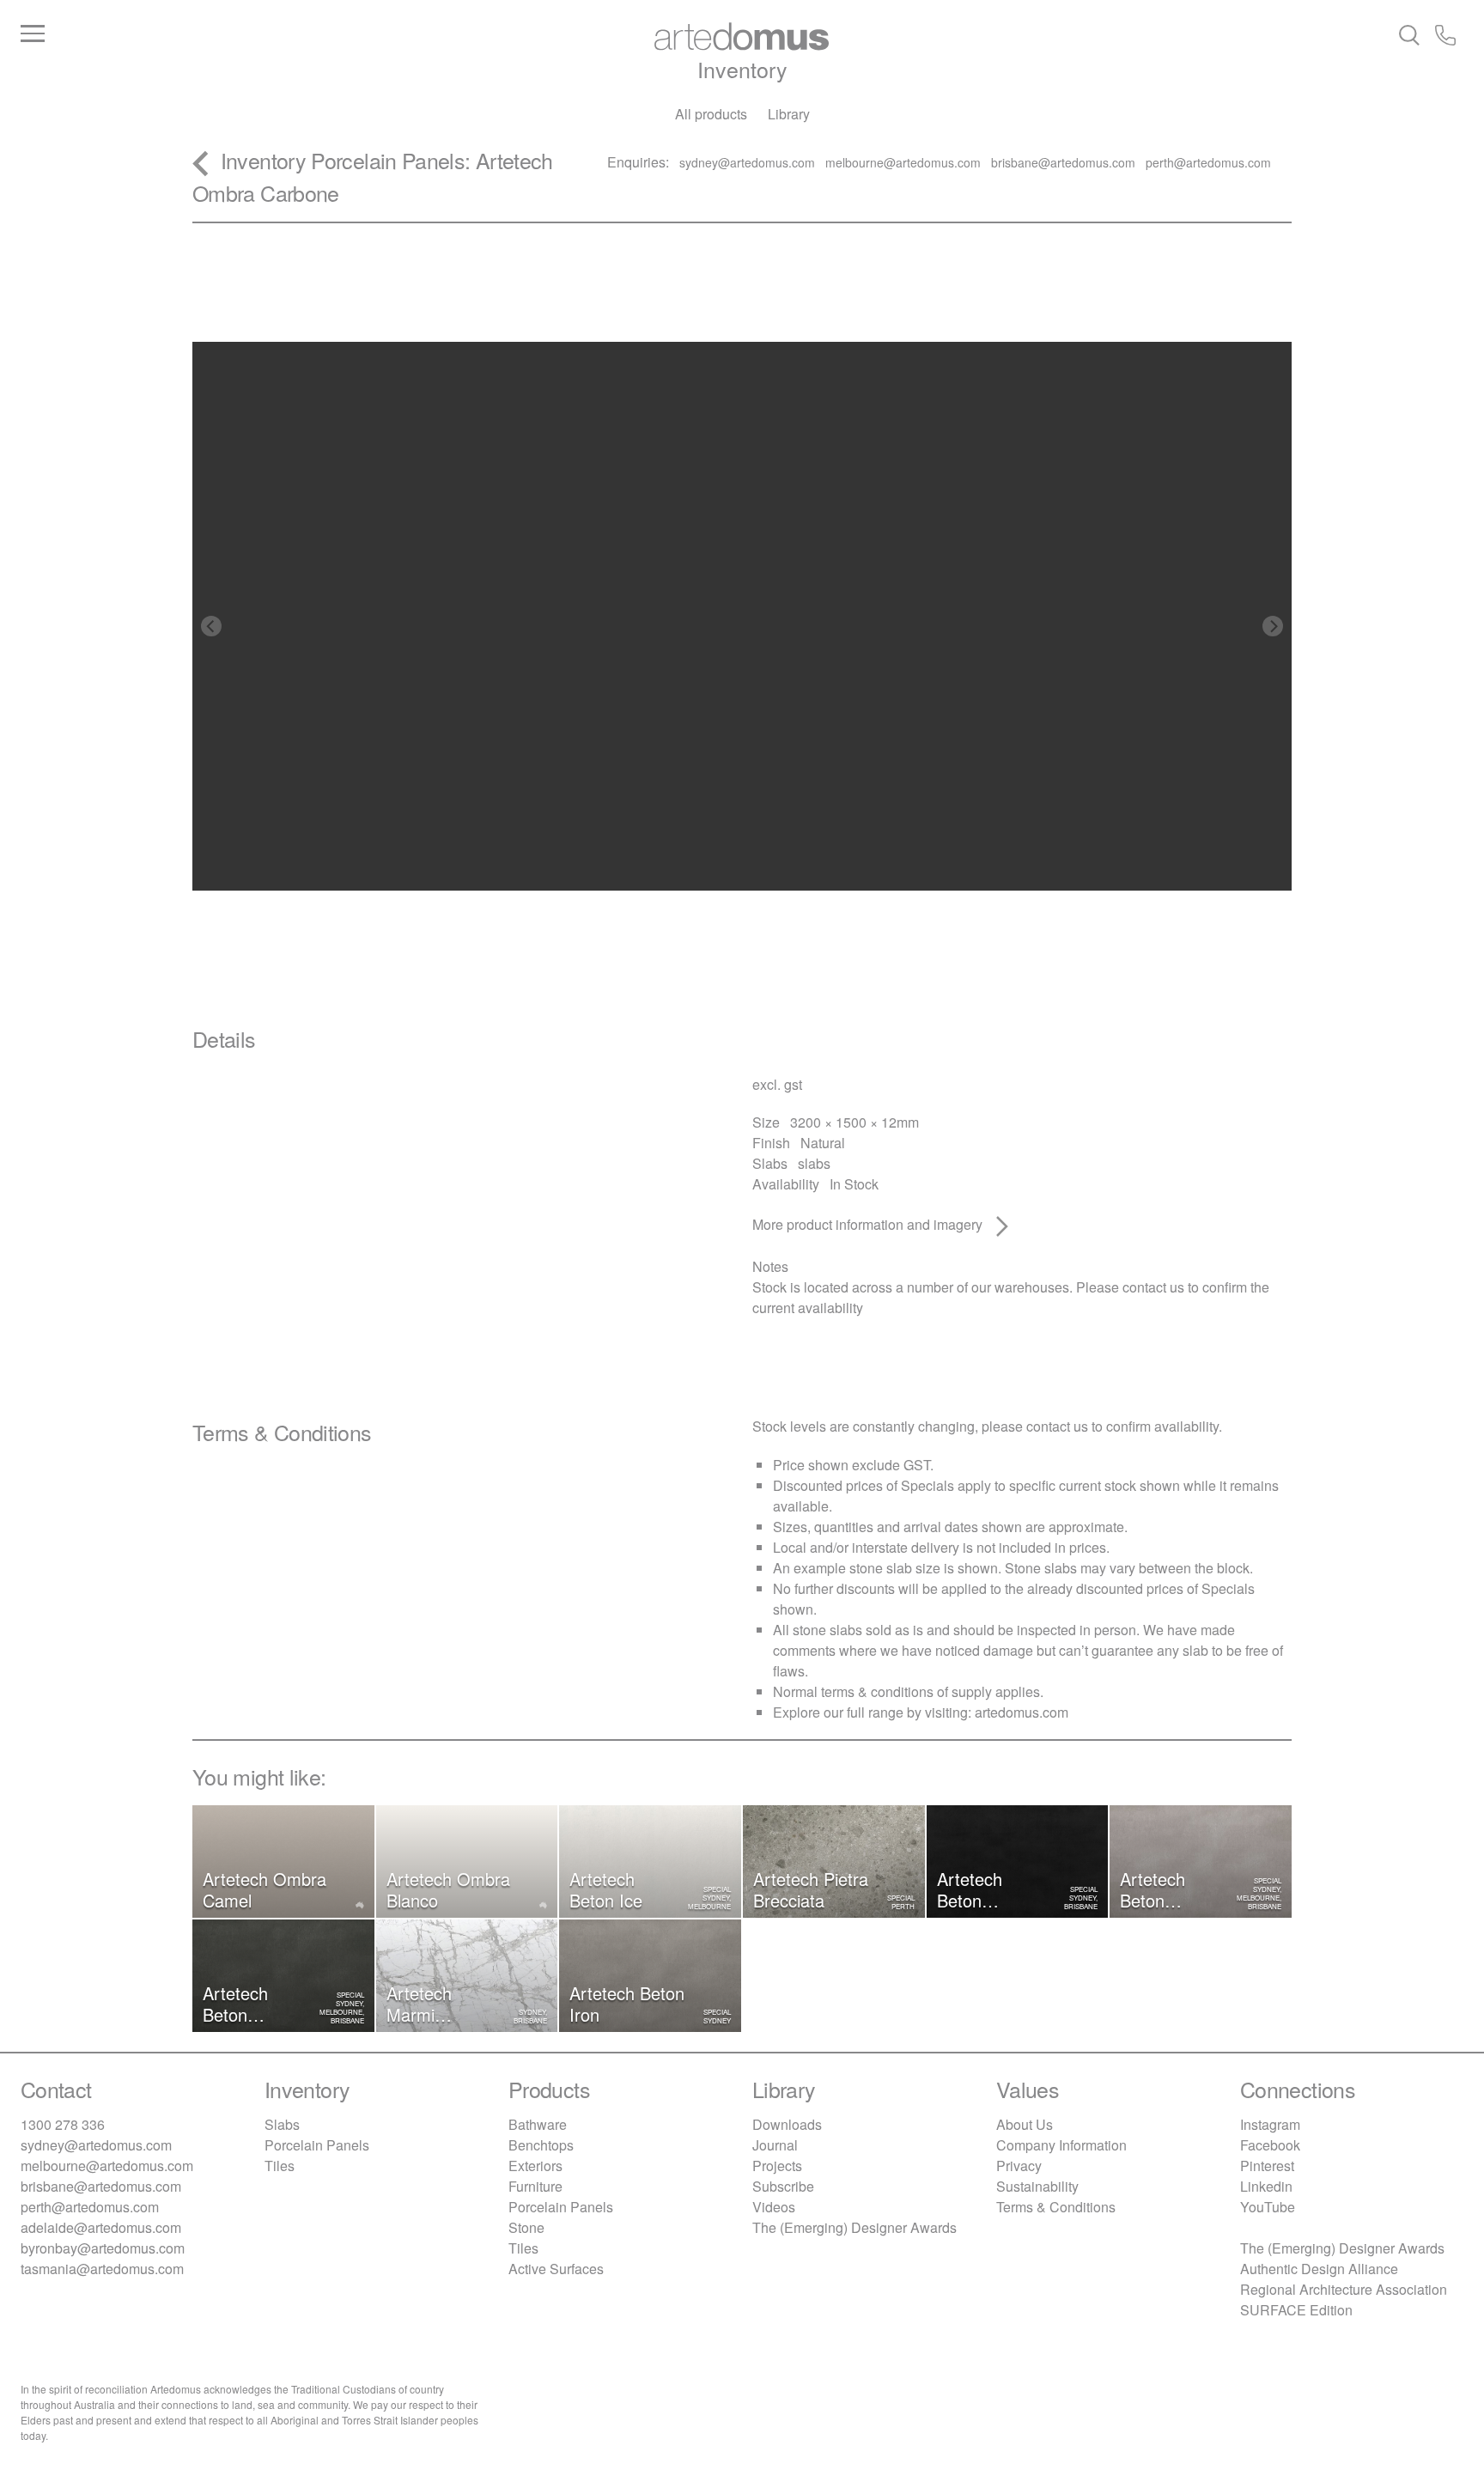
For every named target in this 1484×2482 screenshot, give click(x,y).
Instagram (1270, 2124)
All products (711, 114)
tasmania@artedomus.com (102, 2269)
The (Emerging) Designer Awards (855, 2227)
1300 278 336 (63, 2124)
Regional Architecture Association (1344, 2289)
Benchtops (541, 2145)
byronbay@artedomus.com (103, 2248)
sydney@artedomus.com (96, 2145)
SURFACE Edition (1296, 2310)
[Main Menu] (261, 34)
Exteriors (535, 2166)
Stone (526, 2227)
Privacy (1019, 2166)
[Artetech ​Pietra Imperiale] (1281, 183)
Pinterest (1267, 2166)
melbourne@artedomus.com (107, 2166)
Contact (56, 2089)
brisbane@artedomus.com (101, 2186)
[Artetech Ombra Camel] (597, 183)
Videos (774, 2207)
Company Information (1061, 2145)
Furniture (535, 2186)
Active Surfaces (556, 2269)
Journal (775, 2145)
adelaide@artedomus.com (101, 2227)
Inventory (742, 69)
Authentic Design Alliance (1319, 2269)
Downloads (787, 2124)
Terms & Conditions (1056, 2207)
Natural (823, 1143)
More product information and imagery (869, 1224)
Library (789, 114)
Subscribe (783, 2186)
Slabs (282, 2124)
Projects (777, 2166)
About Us (1025, 2124)
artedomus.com (1022, 1712)
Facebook (1270, 2145)
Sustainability (1037, 2186)
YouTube (1268, 2207)
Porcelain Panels (388, 160)
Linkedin (1266, 2186)
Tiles (280, 2166)
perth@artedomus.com (90, 2207)
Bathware (538, 2124)
